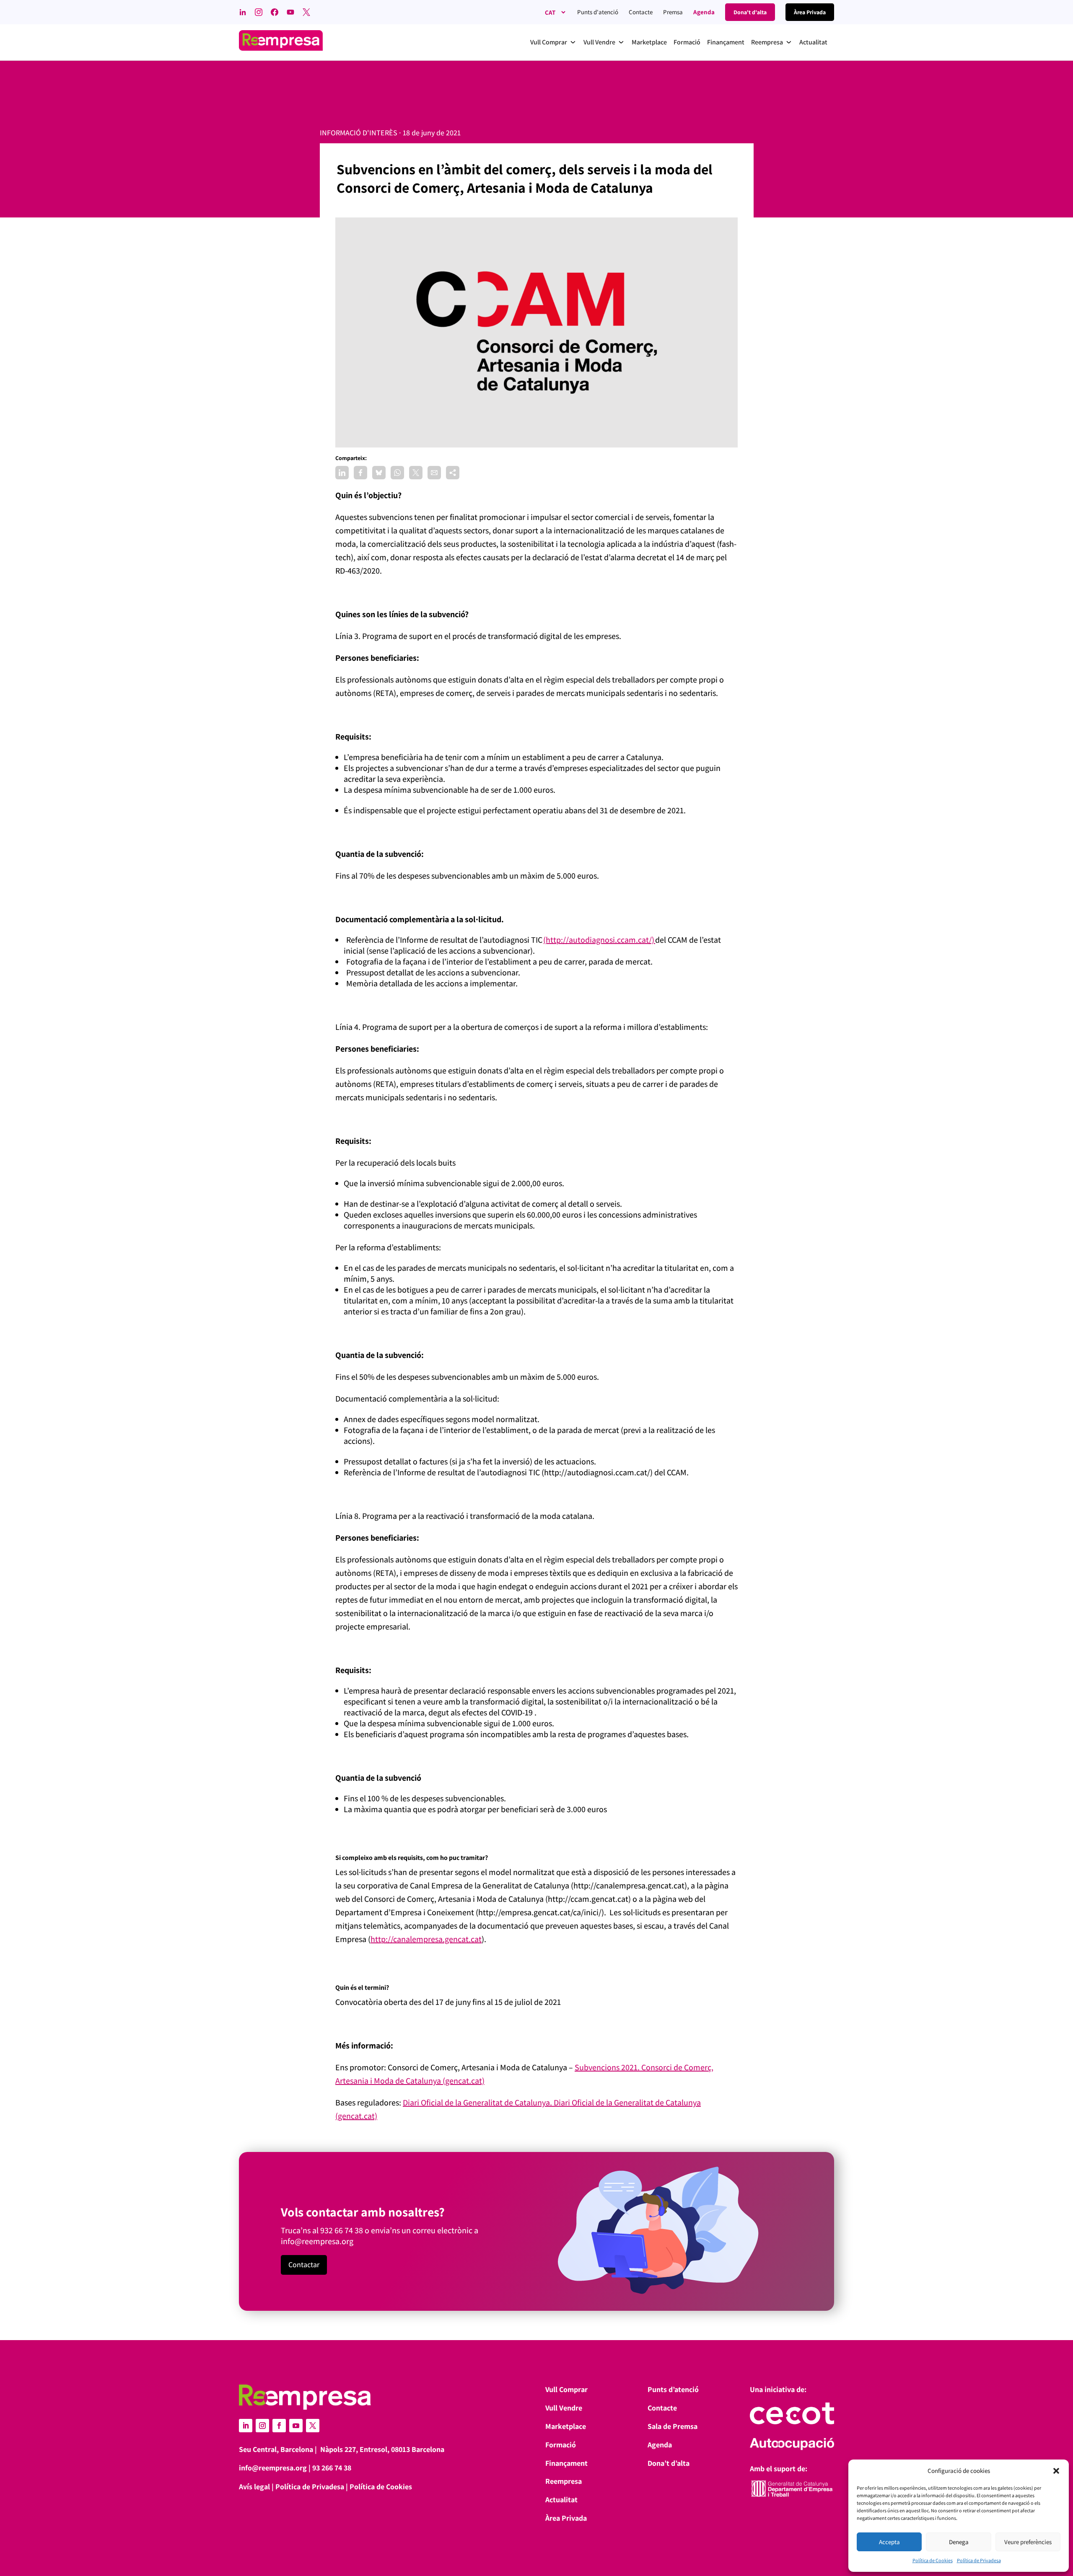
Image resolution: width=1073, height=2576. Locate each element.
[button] (1056, 2471)
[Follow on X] (313, 2426)
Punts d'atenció (598, 12)
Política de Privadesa (979, 2560)
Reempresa (564, 2481)
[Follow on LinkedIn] (246, 2426)
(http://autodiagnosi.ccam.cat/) (599, 940)
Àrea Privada (566, 2518)
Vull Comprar (566, 2389)
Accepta (889, 2542)
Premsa (673, 12)
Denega (959, 2542)
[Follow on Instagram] (262, 2426)
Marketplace (566, 2426)
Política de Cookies (933, 2560)
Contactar (304, 2264)
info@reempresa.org (317, 2241)
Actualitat (561, 2500)
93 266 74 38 (332, 2468)
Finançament (566, 2463)
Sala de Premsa (673, 2426)
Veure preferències (1028, 2542)
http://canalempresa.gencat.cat (426, 1939)
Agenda (704, 12)
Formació (561, 2445)
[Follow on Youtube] (296, 2426)
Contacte (641, 12)
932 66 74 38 (342, 2230)
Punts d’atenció (673, 2389)
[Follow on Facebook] (279, 2426)
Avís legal (254, 2487)
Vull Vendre (564, 2408)
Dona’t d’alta (669, 2463)
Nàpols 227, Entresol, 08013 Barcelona (382, 2449)
